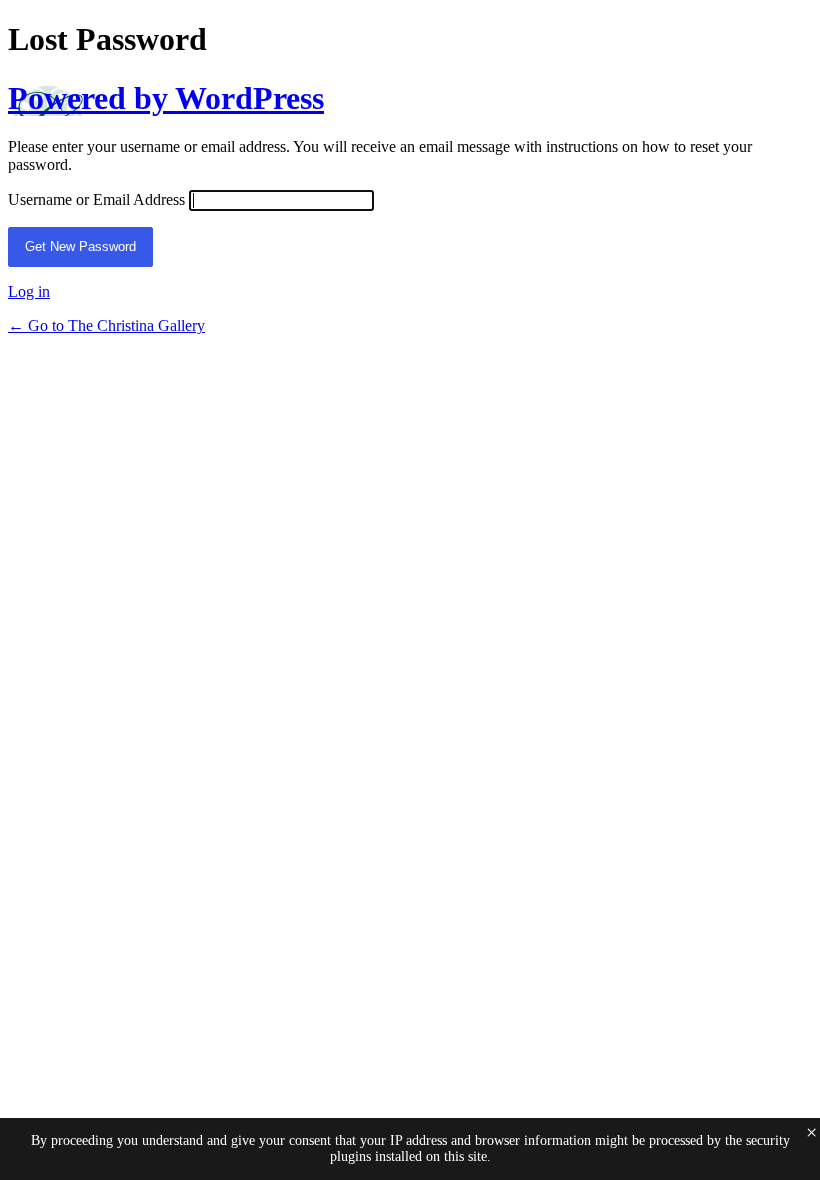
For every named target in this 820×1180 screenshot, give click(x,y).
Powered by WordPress (166, 98)
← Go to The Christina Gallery (106, 325)
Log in (29, 291)
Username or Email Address (96, 199)
